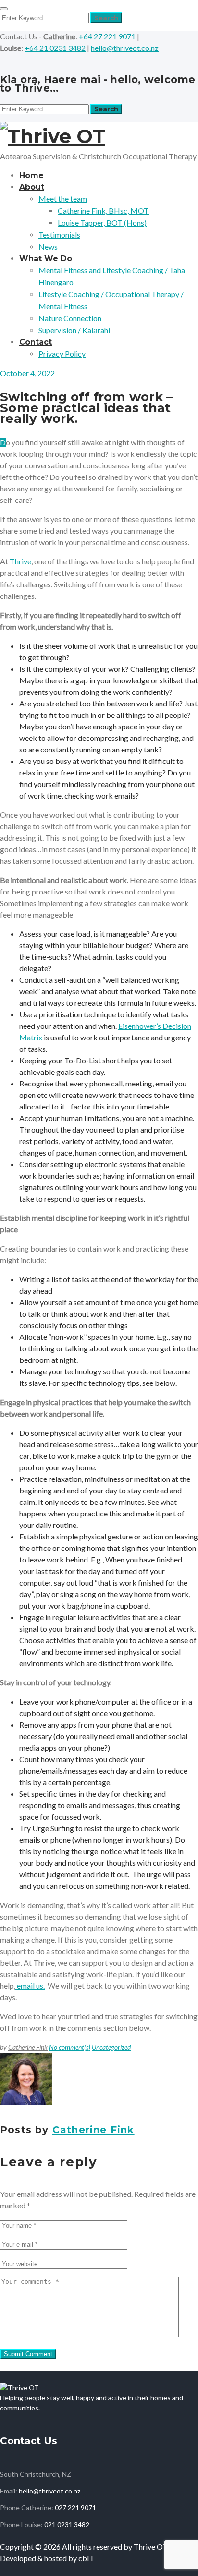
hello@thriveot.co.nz (125, 48)
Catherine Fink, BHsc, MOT (103, 210)
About (32, 187)
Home (31, 175)
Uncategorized (111, 2047)
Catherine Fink (28, 2047)
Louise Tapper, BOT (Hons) (102, 222)
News (48, 246)
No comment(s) (70, 2047)
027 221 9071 (75, 2508)
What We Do (46, 258)
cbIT (87, 2558)
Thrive (20, 561)
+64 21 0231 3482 (55, 48)
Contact (36, 342)
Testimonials (59, 234)
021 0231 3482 (67, 2524)
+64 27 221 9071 (107, 36)
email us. (30, 1986)
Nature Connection (70, 318)
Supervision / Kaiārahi (74, 330)
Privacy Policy (62, 353)
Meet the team (63, 198)
